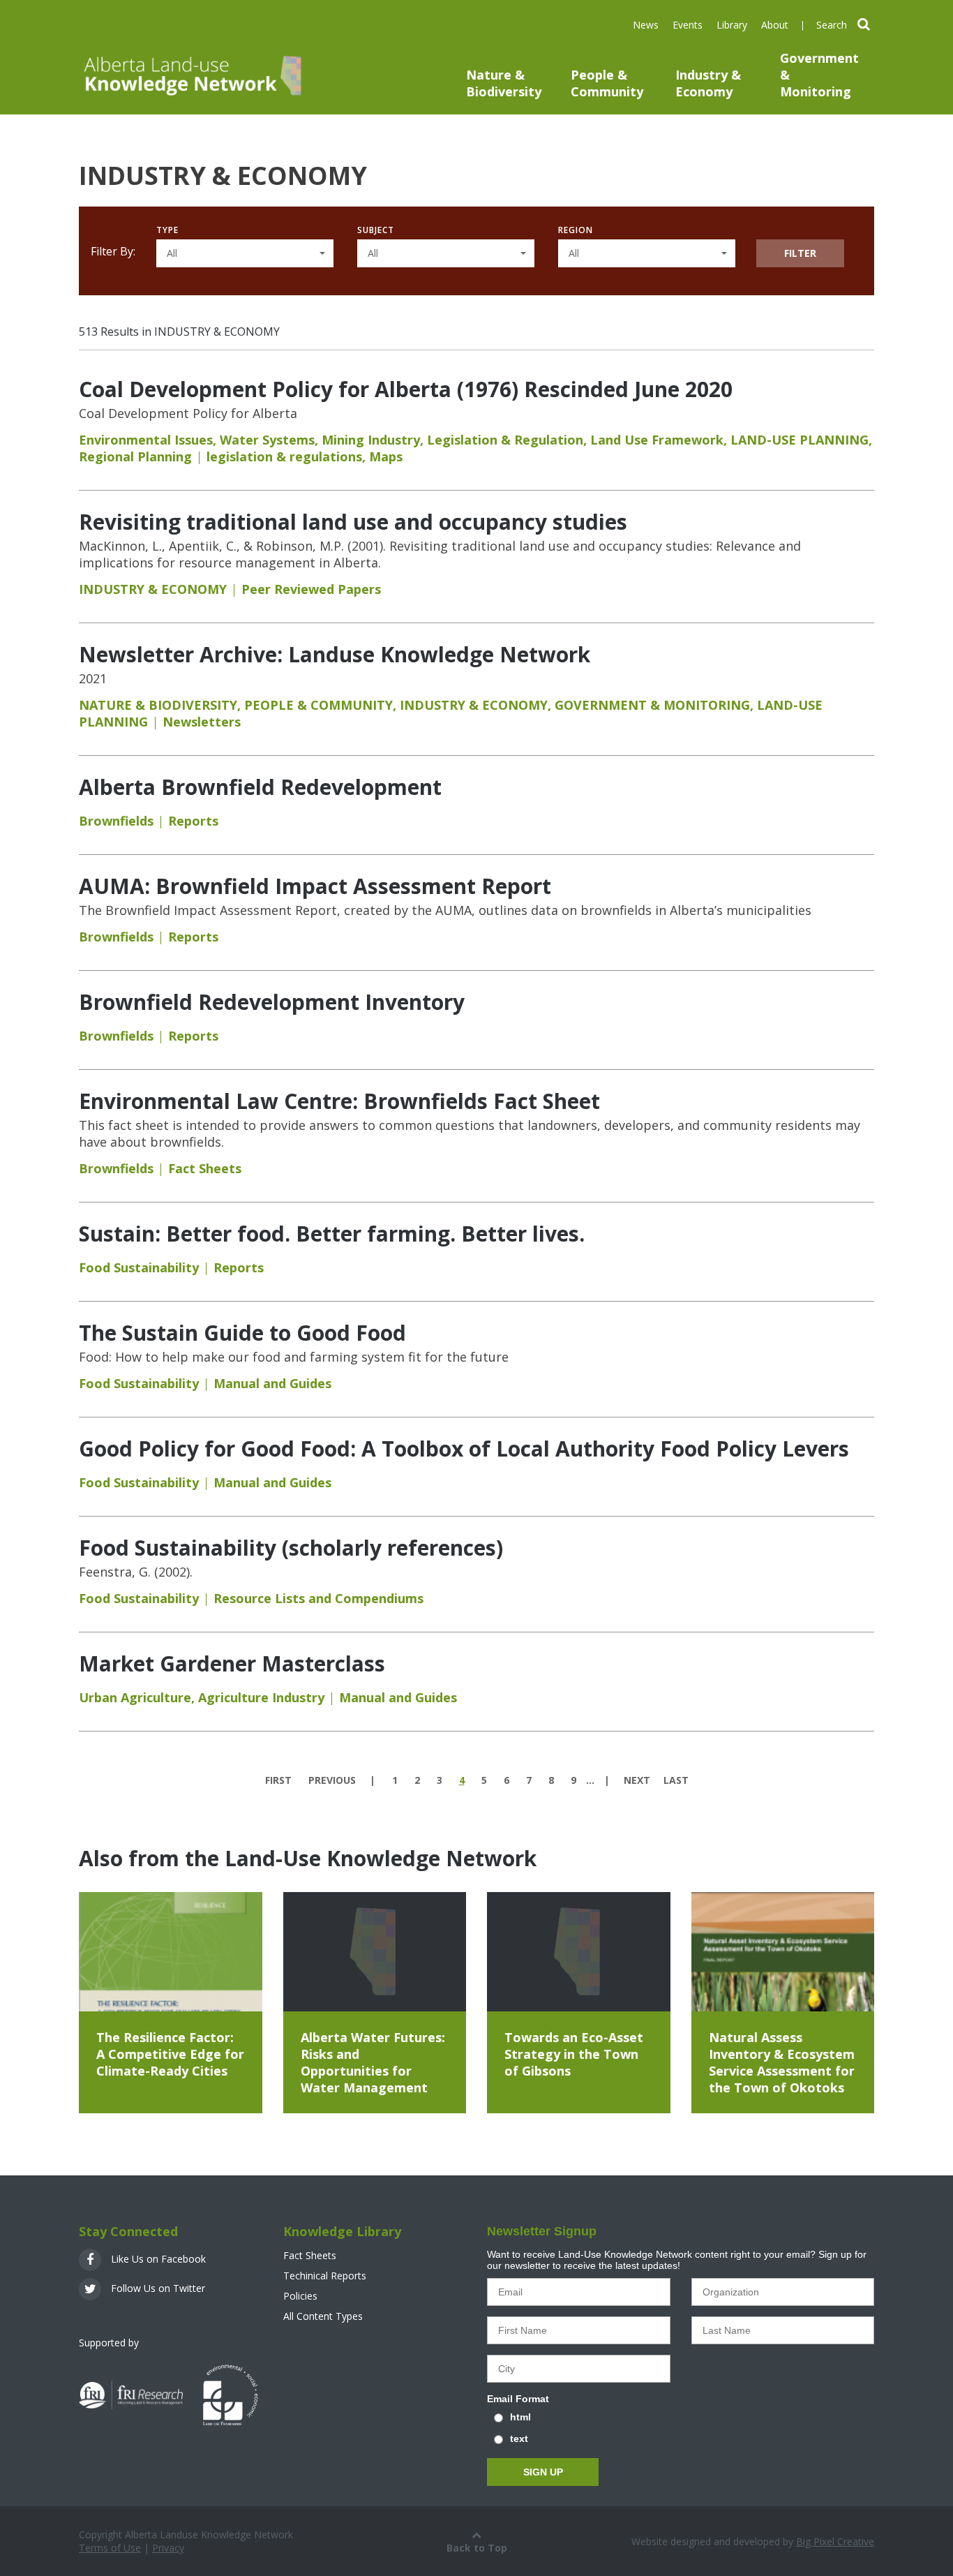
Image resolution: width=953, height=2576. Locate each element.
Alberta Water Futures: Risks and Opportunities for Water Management (373, 2062)
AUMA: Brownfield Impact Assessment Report (315, 886)
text (519, 2439)
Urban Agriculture (135, 1697)
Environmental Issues (146, 440)
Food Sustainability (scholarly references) (291, 1548)
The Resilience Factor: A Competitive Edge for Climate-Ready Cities (170, 2054)
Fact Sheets (205, 1168)
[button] (245, 253)
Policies (300, 2296)
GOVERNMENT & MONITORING (652, 705)
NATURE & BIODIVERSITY (158, 705)
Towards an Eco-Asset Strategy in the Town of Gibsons (574, 2054)
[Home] (191, 75)
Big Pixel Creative (835, 2541)
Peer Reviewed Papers (311, 589)
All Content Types (323, 2316)
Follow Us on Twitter (157, 2288)
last (676, 1780)
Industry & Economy (708, 83)
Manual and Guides (272, 1383)
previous (332, 1780)
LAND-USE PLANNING (800, 440)
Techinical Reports (325, 2276)
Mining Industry (371, 440)
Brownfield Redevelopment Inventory (272, 1002)
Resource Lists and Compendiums (318, 1598)
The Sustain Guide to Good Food (242, 1333)
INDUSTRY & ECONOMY (153, 589)
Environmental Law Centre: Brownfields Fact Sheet (339, 1101)
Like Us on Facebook (157, 2259)
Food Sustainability (139, 1267)
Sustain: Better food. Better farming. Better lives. (332, 1234)
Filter (800, 253)
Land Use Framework (657, 440)
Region (576, 230)
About (775, 25)
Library (732, 25)
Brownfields (116, 821)
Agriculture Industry (261, 1697)
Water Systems (267, 440)
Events (688, 25)
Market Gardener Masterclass (232, 1663)
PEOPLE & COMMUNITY (318, 705)
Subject (376, 230)
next (637, 1780)
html (520, 2417)
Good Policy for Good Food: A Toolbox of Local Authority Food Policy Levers (464, 1449)
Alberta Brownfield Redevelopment (260, 787)
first (278, 1780)
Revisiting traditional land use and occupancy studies (353, 522)
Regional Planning (135, 456)
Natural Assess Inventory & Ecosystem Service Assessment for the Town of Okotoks (782, 2062)
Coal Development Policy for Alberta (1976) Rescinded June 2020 (406, 389)
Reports (193, 821)
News (646, 25)
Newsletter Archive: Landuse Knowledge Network (335, 654)
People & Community (607, 83)
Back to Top (477, 2548)
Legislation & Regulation (505, 440)
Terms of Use (110, 2548)
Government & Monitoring (819, 75)
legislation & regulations (284, 456)
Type (167, 230)
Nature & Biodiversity (504, 83)
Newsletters (202, 722)
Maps (386, 456)
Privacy (168, 2548)
